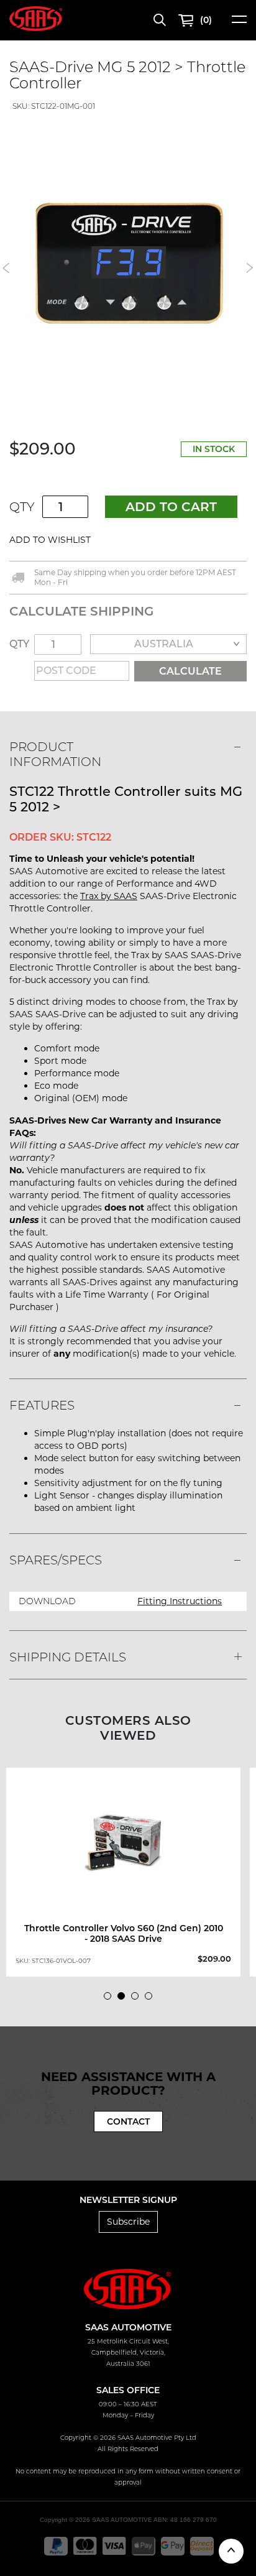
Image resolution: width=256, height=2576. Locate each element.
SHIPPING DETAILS (68, 1657)
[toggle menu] (239, 23)
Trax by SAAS (109, 896)
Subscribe (128, 2222)
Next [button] (250, 268)
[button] (129, 540)
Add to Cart (171, 507)
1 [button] (111, 1999)
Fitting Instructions (180, 1601)
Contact (128, 2121)
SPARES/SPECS (56, 1560)
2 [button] (124, 1999)
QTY (22, 507)
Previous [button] (6, 268)
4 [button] (152, 1999)
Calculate (190, 671)
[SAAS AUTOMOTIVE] (36, 18)
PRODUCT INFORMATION (55, 754)
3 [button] (138, 1999)
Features (42, 1405)
